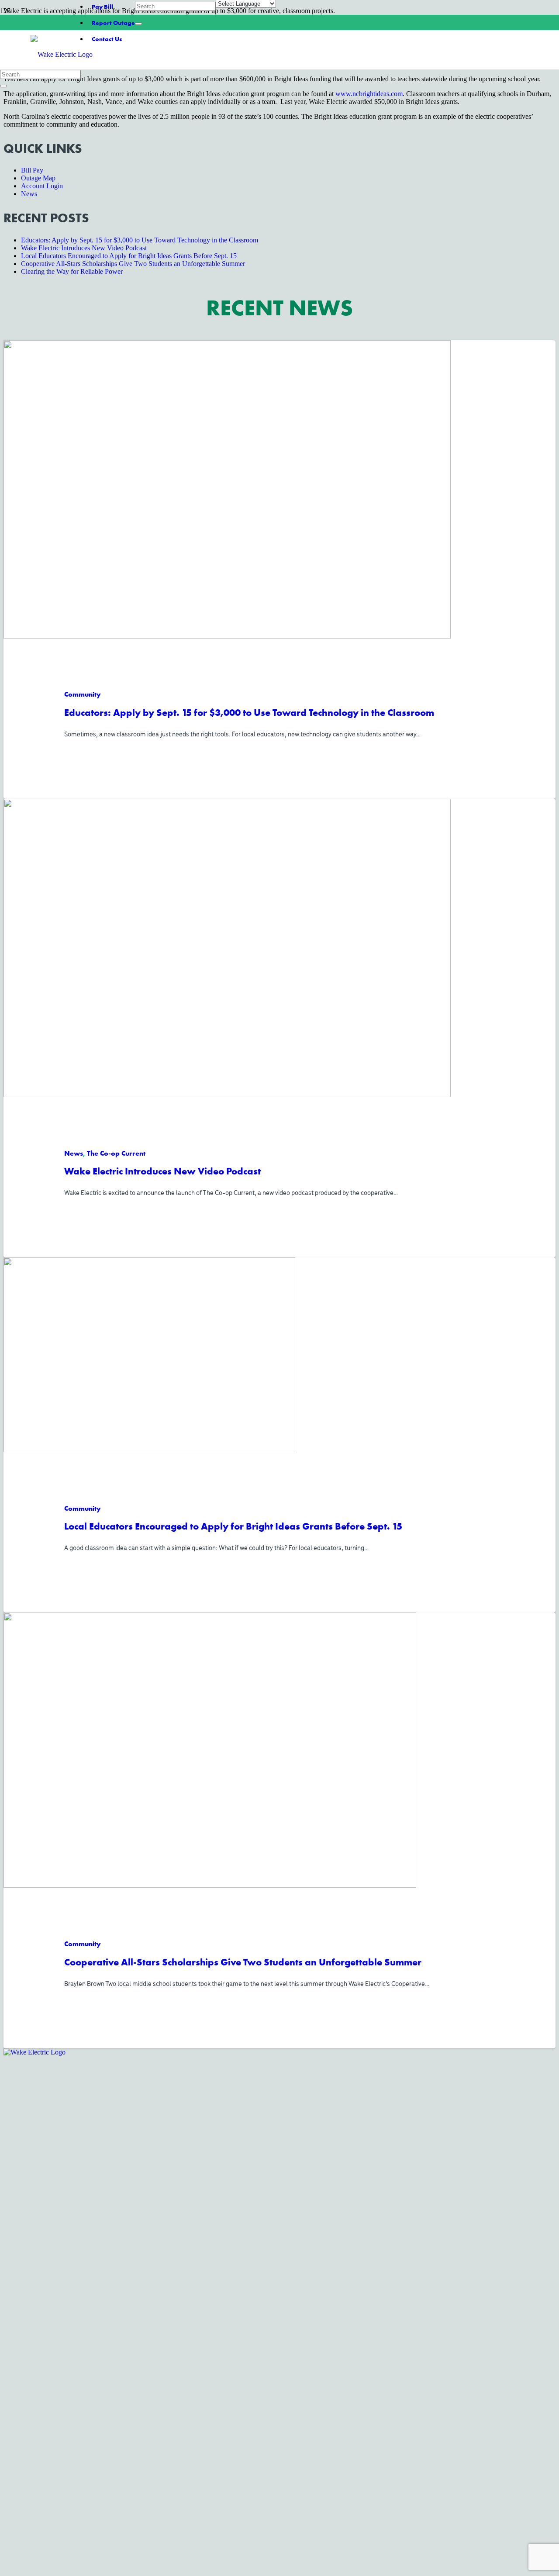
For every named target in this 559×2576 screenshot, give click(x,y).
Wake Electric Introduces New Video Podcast (162, 1171)
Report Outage (113, 23)
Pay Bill (102, 7)
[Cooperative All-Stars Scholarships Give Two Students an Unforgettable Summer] (210, 1885)
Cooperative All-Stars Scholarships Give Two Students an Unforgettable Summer (243, 1962)
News (29, 194)
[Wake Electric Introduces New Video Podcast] (227, 1094)
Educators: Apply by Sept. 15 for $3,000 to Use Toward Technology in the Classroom (249, 712)
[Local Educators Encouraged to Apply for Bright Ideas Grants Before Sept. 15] (149, 1449)
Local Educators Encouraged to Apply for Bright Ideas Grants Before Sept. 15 (233, 1526)
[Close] (138, 24)
